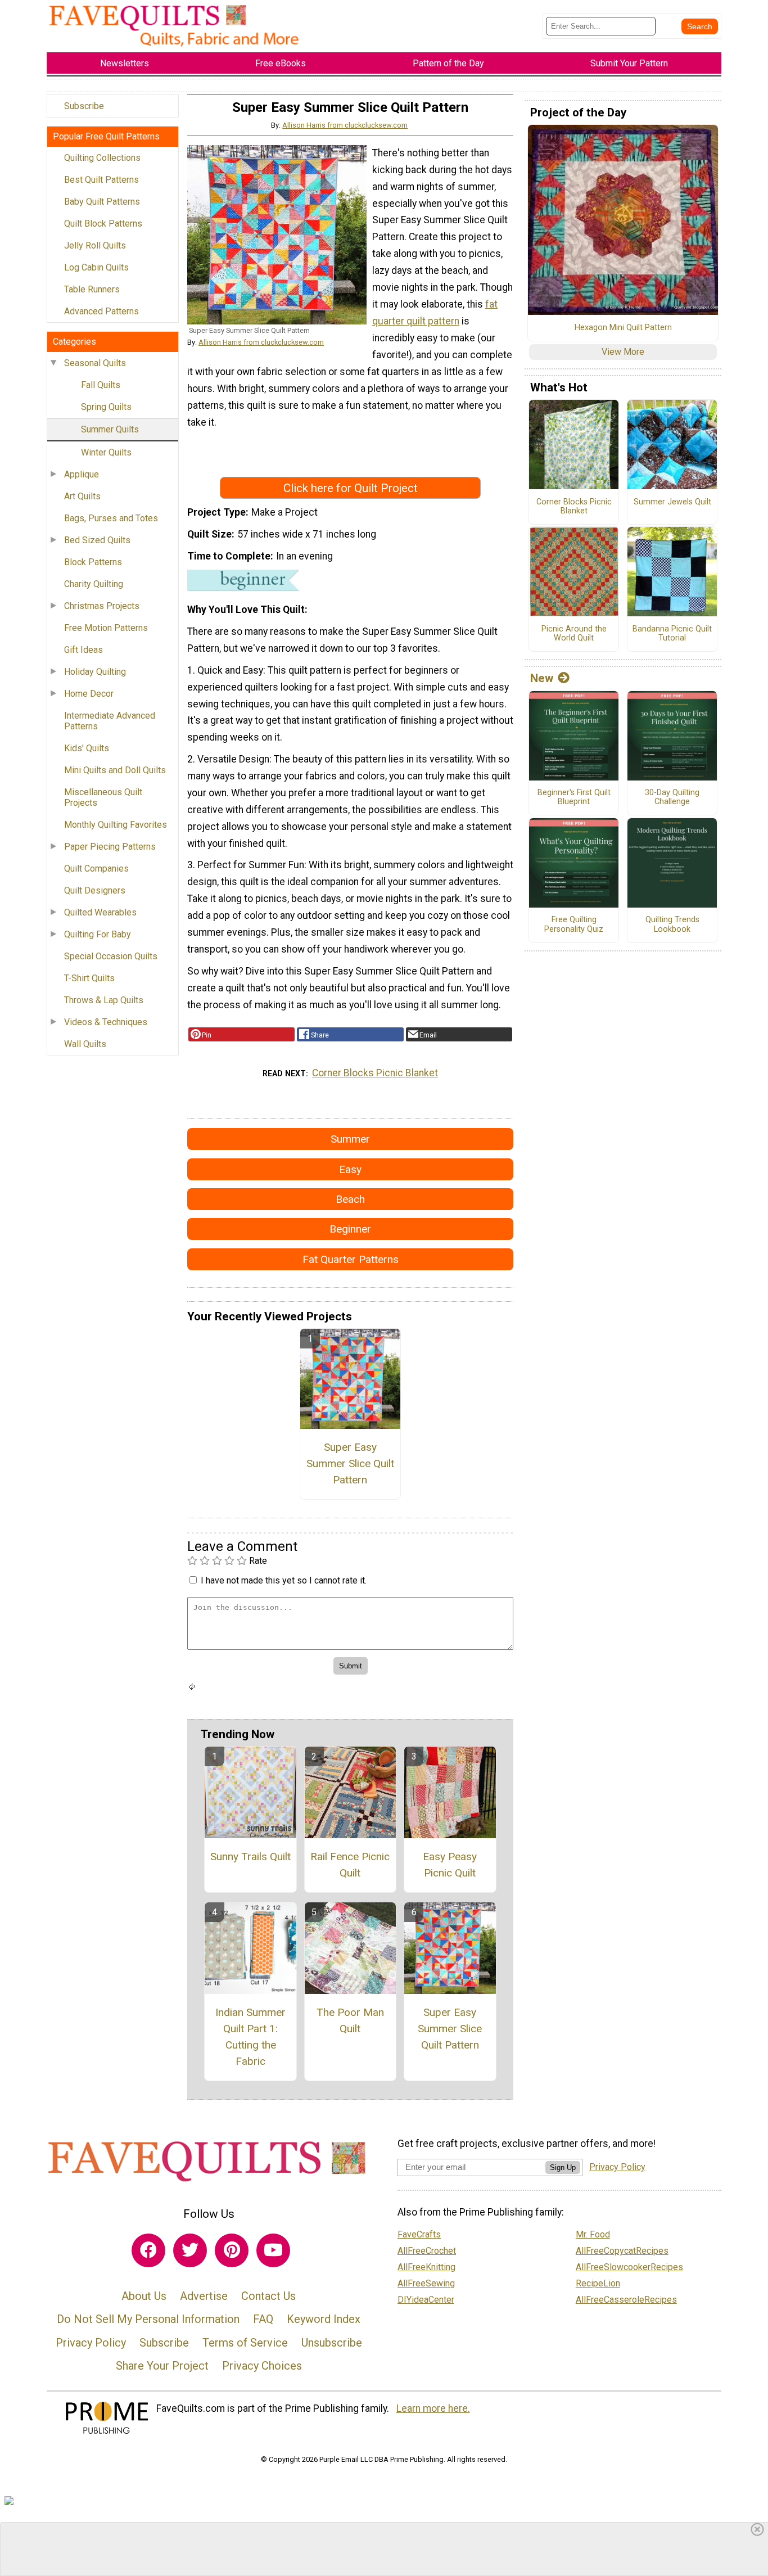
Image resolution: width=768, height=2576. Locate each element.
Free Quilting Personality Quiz (574, 925)
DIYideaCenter (426, 2300)
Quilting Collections (102, 158)
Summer (350, 1139)
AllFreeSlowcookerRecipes (629, 2267)
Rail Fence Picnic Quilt (350, 1865)
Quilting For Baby (98, 934)
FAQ (263, 2319)
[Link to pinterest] (232, 2250)
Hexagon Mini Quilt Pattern (623, 328)
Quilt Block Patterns (103, 224)
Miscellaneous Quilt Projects (103, 797)
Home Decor (89, 694)
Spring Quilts (106, 407)
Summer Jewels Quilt (672, 502)
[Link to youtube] (273, 2250)
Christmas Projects (102, 606)
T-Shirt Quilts (89, 978)
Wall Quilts (85, 1044)
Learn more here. (433, 2408)
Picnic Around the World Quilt (574, 634)
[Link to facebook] (148, 2250)
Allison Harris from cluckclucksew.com (345, 125)
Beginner (350, 1229)
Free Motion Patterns (106, 628)
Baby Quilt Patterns (102, 202)
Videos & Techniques (106, 1022)
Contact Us (268, 2296)
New (542, 678)
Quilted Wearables (100, 912)
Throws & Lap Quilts (104, 1000)
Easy (350, 1169)
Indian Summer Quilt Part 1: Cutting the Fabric (250, 2036)
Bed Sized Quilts (97, 540)
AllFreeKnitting (426, 2267)
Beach (350, 1199)
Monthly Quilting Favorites (116, 825)
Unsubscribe (332, 2343)
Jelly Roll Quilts (95, 245)
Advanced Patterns (101, 311)
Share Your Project (162, 2366)
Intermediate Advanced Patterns (110, 721)
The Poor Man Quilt (350, 2020)
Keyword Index (324, 2319)
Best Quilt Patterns (101, 180)
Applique (82, 474)
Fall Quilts (101, 385)
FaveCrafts (419, 2234)
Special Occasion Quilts (111, 956)
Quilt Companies (96, 869)
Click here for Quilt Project (351, 488)
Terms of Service (245, 2343)
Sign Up (563, 2167)
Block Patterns (93, 562)
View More (623, 352)
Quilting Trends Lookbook (672, 925)
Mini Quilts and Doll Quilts (115, 770)
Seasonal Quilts (95, 363)
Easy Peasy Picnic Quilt (450, 1865)
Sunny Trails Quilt (250, 1857)
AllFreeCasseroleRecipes (626, 2300)
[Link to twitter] (190, 2250)
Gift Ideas (83, 650)
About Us (144, 2296)
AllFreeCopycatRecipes (622, 2251)
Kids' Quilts (87, 748)
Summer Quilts (110, 429)
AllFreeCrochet (427, 2251)
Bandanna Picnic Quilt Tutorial (672, 634)
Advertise (204, 2296)
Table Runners (92, 289)
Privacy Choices (262, 2366)
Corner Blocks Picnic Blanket (375, 1073)
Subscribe (84, 106)
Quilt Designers (95, 890)
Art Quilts (82, 496)
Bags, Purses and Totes (111, 518)
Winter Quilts (106, 452)
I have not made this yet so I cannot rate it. (284, 1580)
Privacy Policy (91, 2343)
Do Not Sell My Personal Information (148, 2319)
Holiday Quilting (95, 672)
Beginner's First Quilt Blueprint (574, 798)
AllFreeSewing (426, 2283)
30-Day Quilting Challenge (672, 798)
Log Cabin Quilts (96, 267)
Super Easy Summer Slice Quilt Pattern (350, 1463)
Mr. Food (593, 2234)
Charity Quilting (94, 584)
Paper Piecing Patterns (110, 847)
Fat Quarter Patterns (351, 1259)
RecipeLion (598, 2283)
